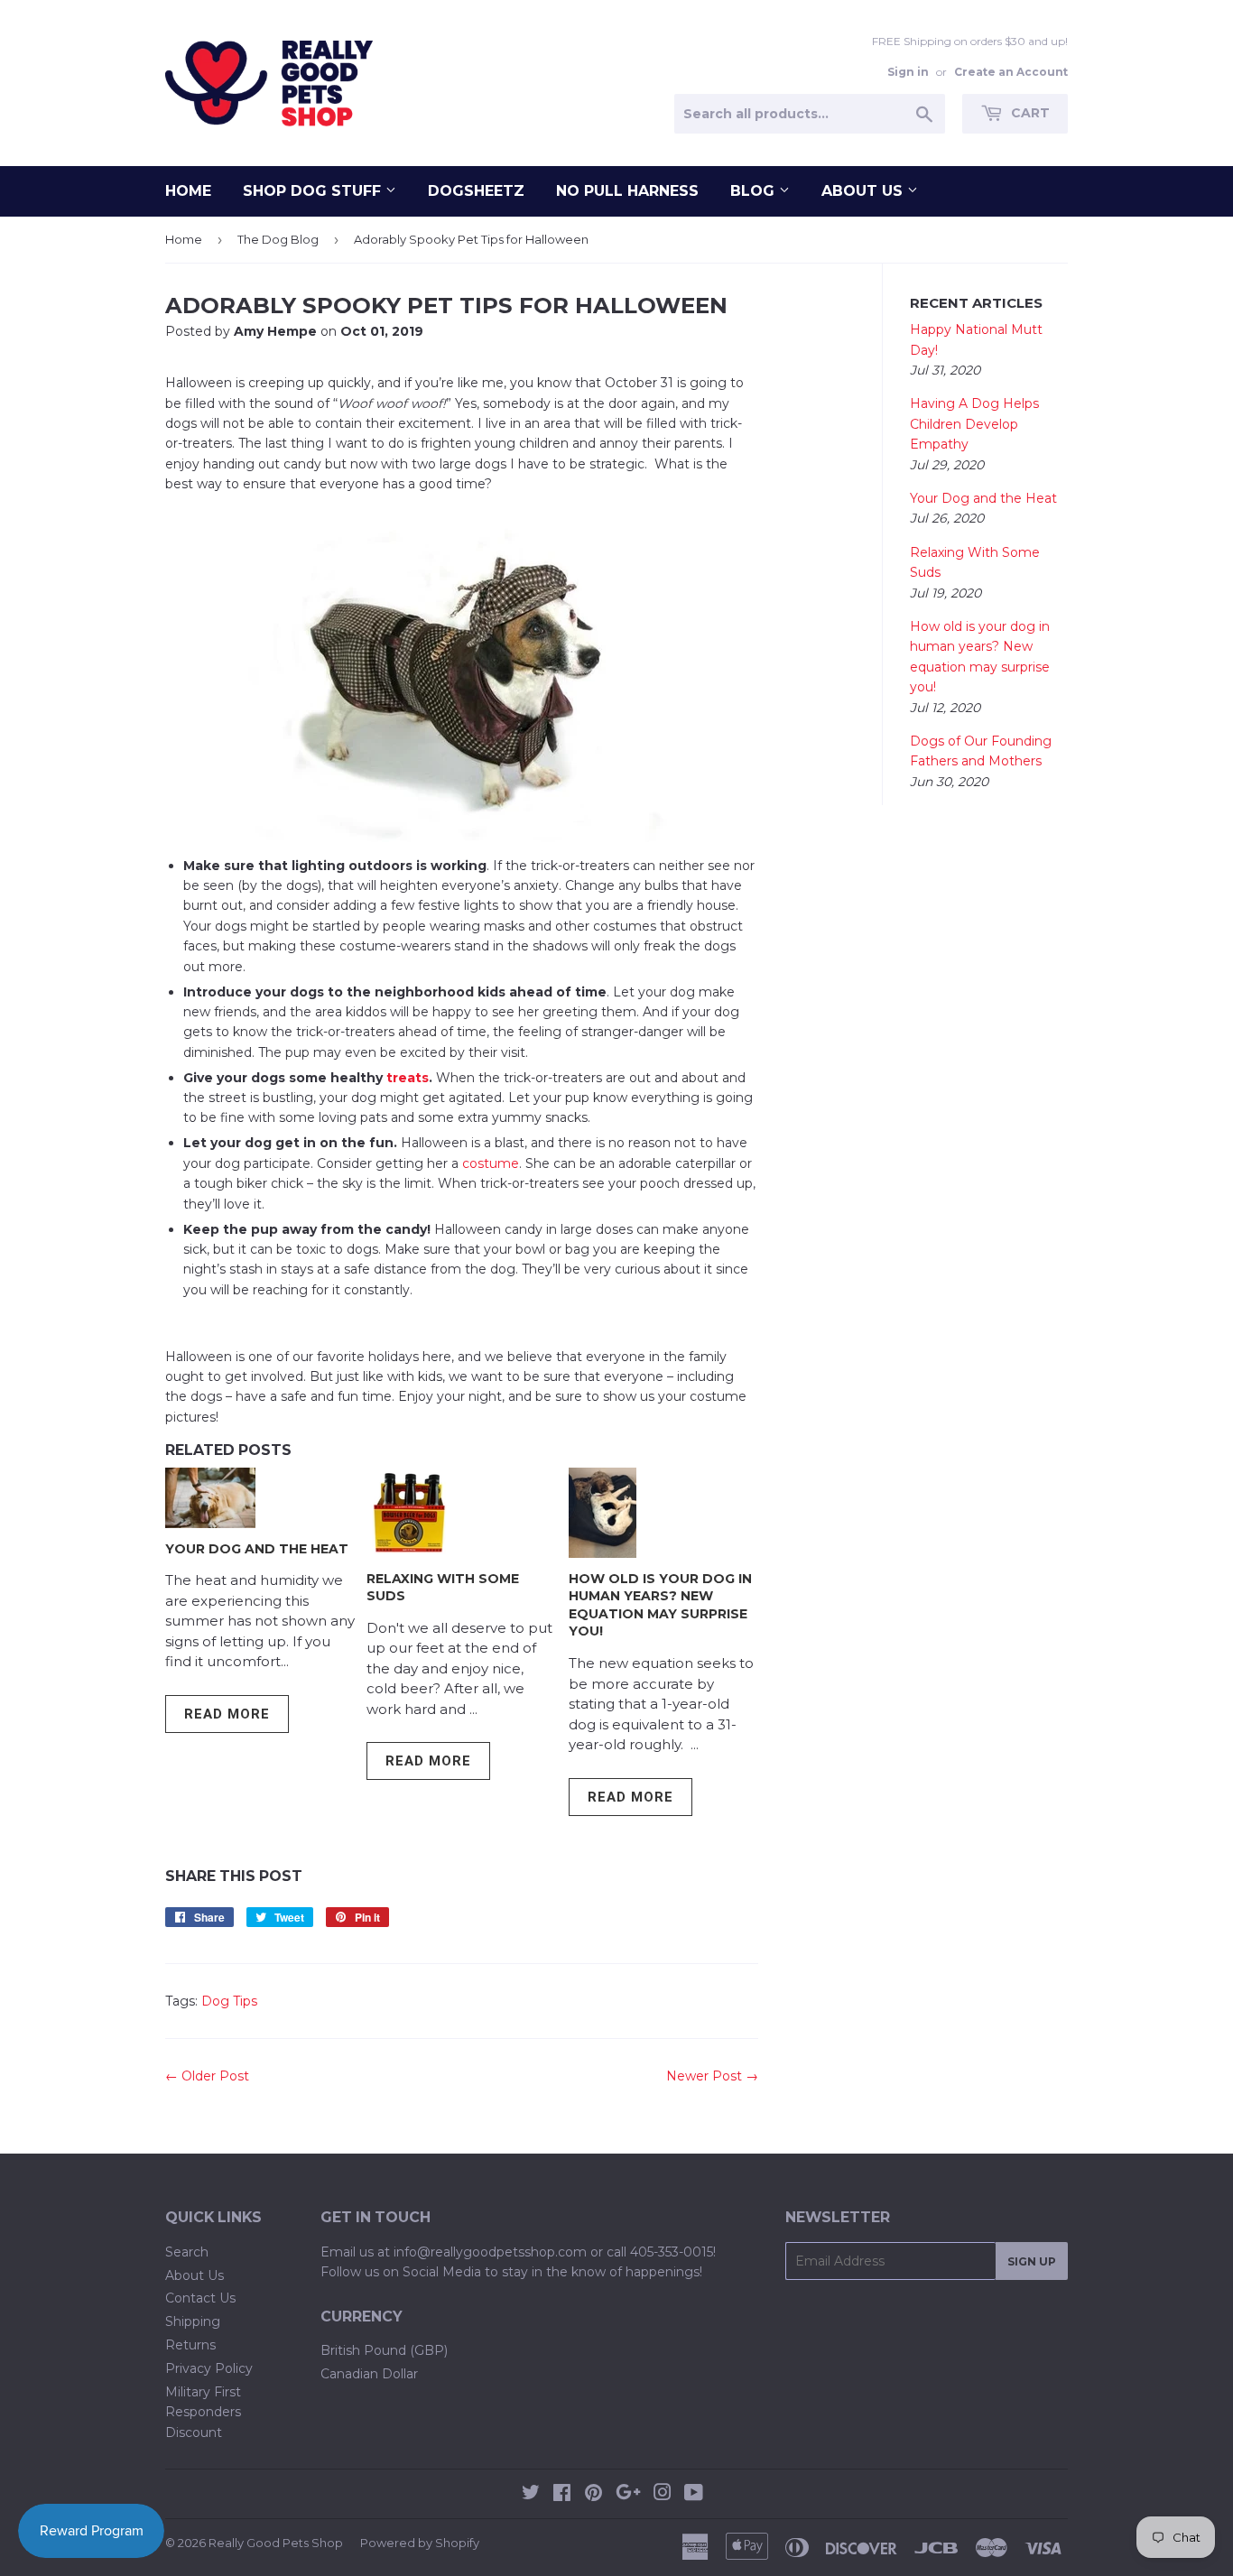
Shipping (193, 2321)
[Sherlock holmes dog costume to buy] (462, 675)
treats (408, 1078)
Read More (227, 1714)
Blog (755, 191)
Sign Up (1032, 2261)
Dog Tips (229, 2001)
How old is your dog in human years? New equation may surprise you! (660, 1605)
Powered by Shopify (420, 2543)
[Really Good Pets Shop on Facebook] (562, 2495)
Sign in (908, 72)
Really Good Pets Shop (276, 2543)
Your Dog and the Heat (257, 1549)
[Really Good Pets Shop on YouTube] (694, 2495)
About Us (864, 191)
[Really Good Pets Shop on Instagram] (663, 2495)
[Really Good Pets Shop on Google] (628, 2495)
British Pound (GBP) (384, 2350)
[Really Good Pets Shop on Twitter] (531, 2495)
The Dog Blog (278, 239)
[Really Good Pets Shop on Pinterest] (593, 2495)
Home (188, 191)
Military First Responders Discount (203, 2412)
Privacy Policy (209, 2368)
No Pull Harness (627, 191)
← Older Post (207, 2076)
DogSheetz (476, 191)
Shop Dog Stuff (314, 191)
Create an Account (1011, 72)
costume (491, 1163)
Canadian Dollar (369, 2374)
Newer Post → (712, 2076)
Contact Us (200, 2298)
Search (187, 2252)
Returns (190, 2345)
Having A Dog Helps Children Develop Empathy (974, 424)
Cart (1029, 113)
